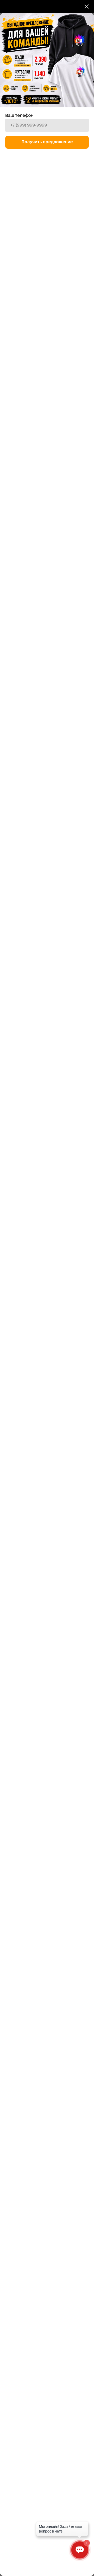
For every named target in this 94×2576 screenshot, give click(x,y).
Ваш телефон (19, 116)
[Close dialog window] (87, 7)
